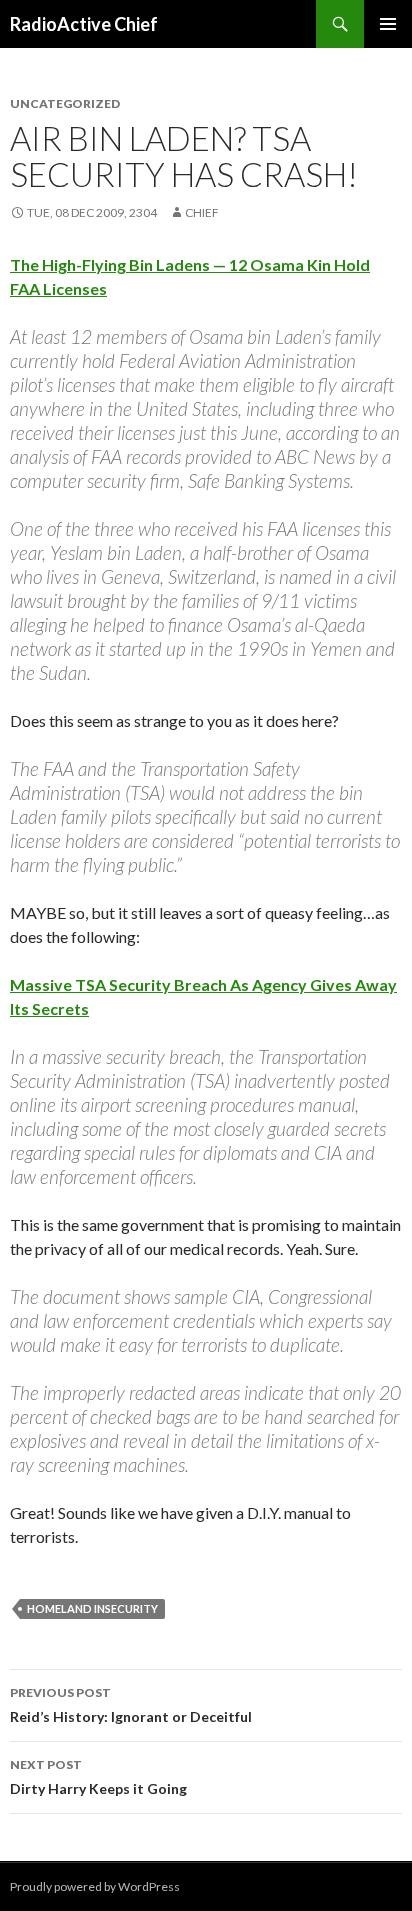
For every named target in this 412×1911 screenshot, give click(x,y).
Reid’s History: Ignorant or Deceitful (131, 1705)
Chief (202, 212)
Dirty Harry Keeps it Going (98, 1777)
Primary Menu (388, 24)
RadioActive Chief (84, 24)
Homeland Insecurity (92, 1608)
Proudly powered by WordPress (95, 1886)
